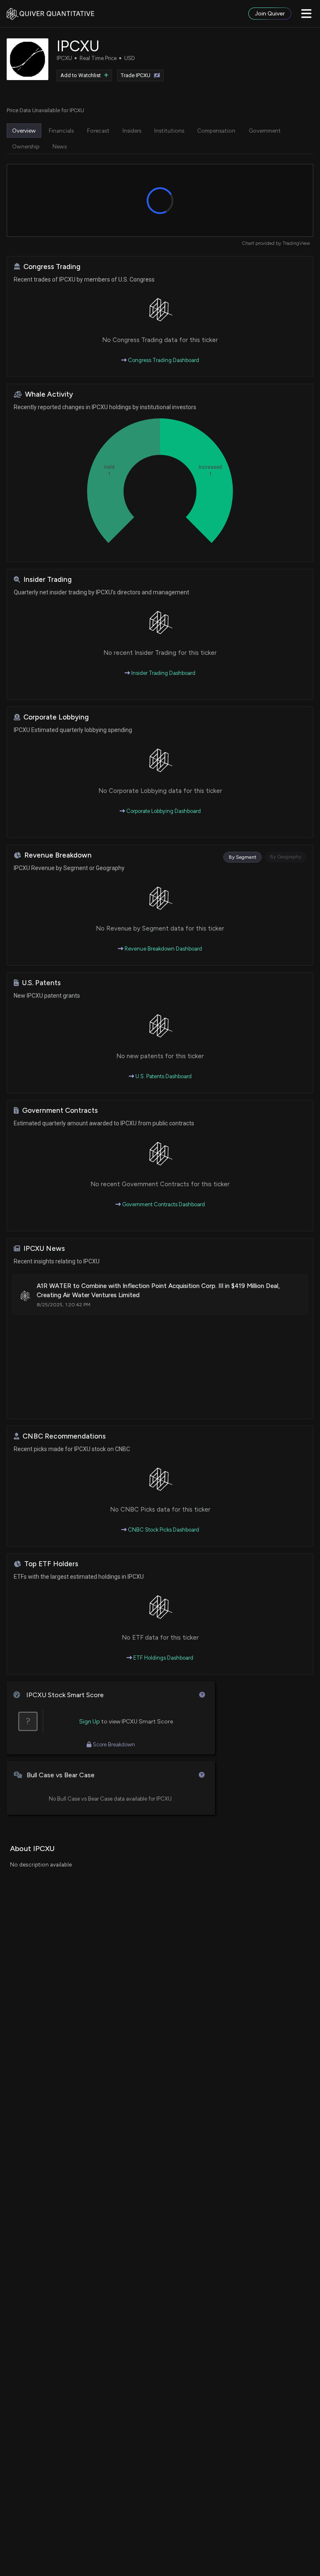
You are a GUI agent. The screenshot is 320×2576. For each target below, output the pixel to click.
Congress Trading (52, 267)
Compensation (216, 131)
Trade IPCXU (136, 75)
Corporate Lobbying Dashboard (163, 811)
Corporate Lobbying (56, 717)
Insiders (132, 131)
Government (265, 131)
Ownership (26, 146)
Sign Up (90, 1722)
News (60, 146)
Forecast (98, 131)
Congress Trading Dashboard (163, 360)
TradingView (296, 243)
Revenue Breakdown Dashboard (163, 949)
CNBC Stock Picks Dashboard (163, 1530)
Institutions (169, 131)
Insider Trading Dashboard (163, 673)
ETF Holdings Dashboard (163, 1658)
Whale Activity (49, 394)
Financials (61, 131)
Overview (24, 131)
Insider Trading (47, 580)
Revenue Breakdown (58, 855)
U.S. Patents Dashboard (163, 1076)
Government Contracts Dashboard (163, 1204)
